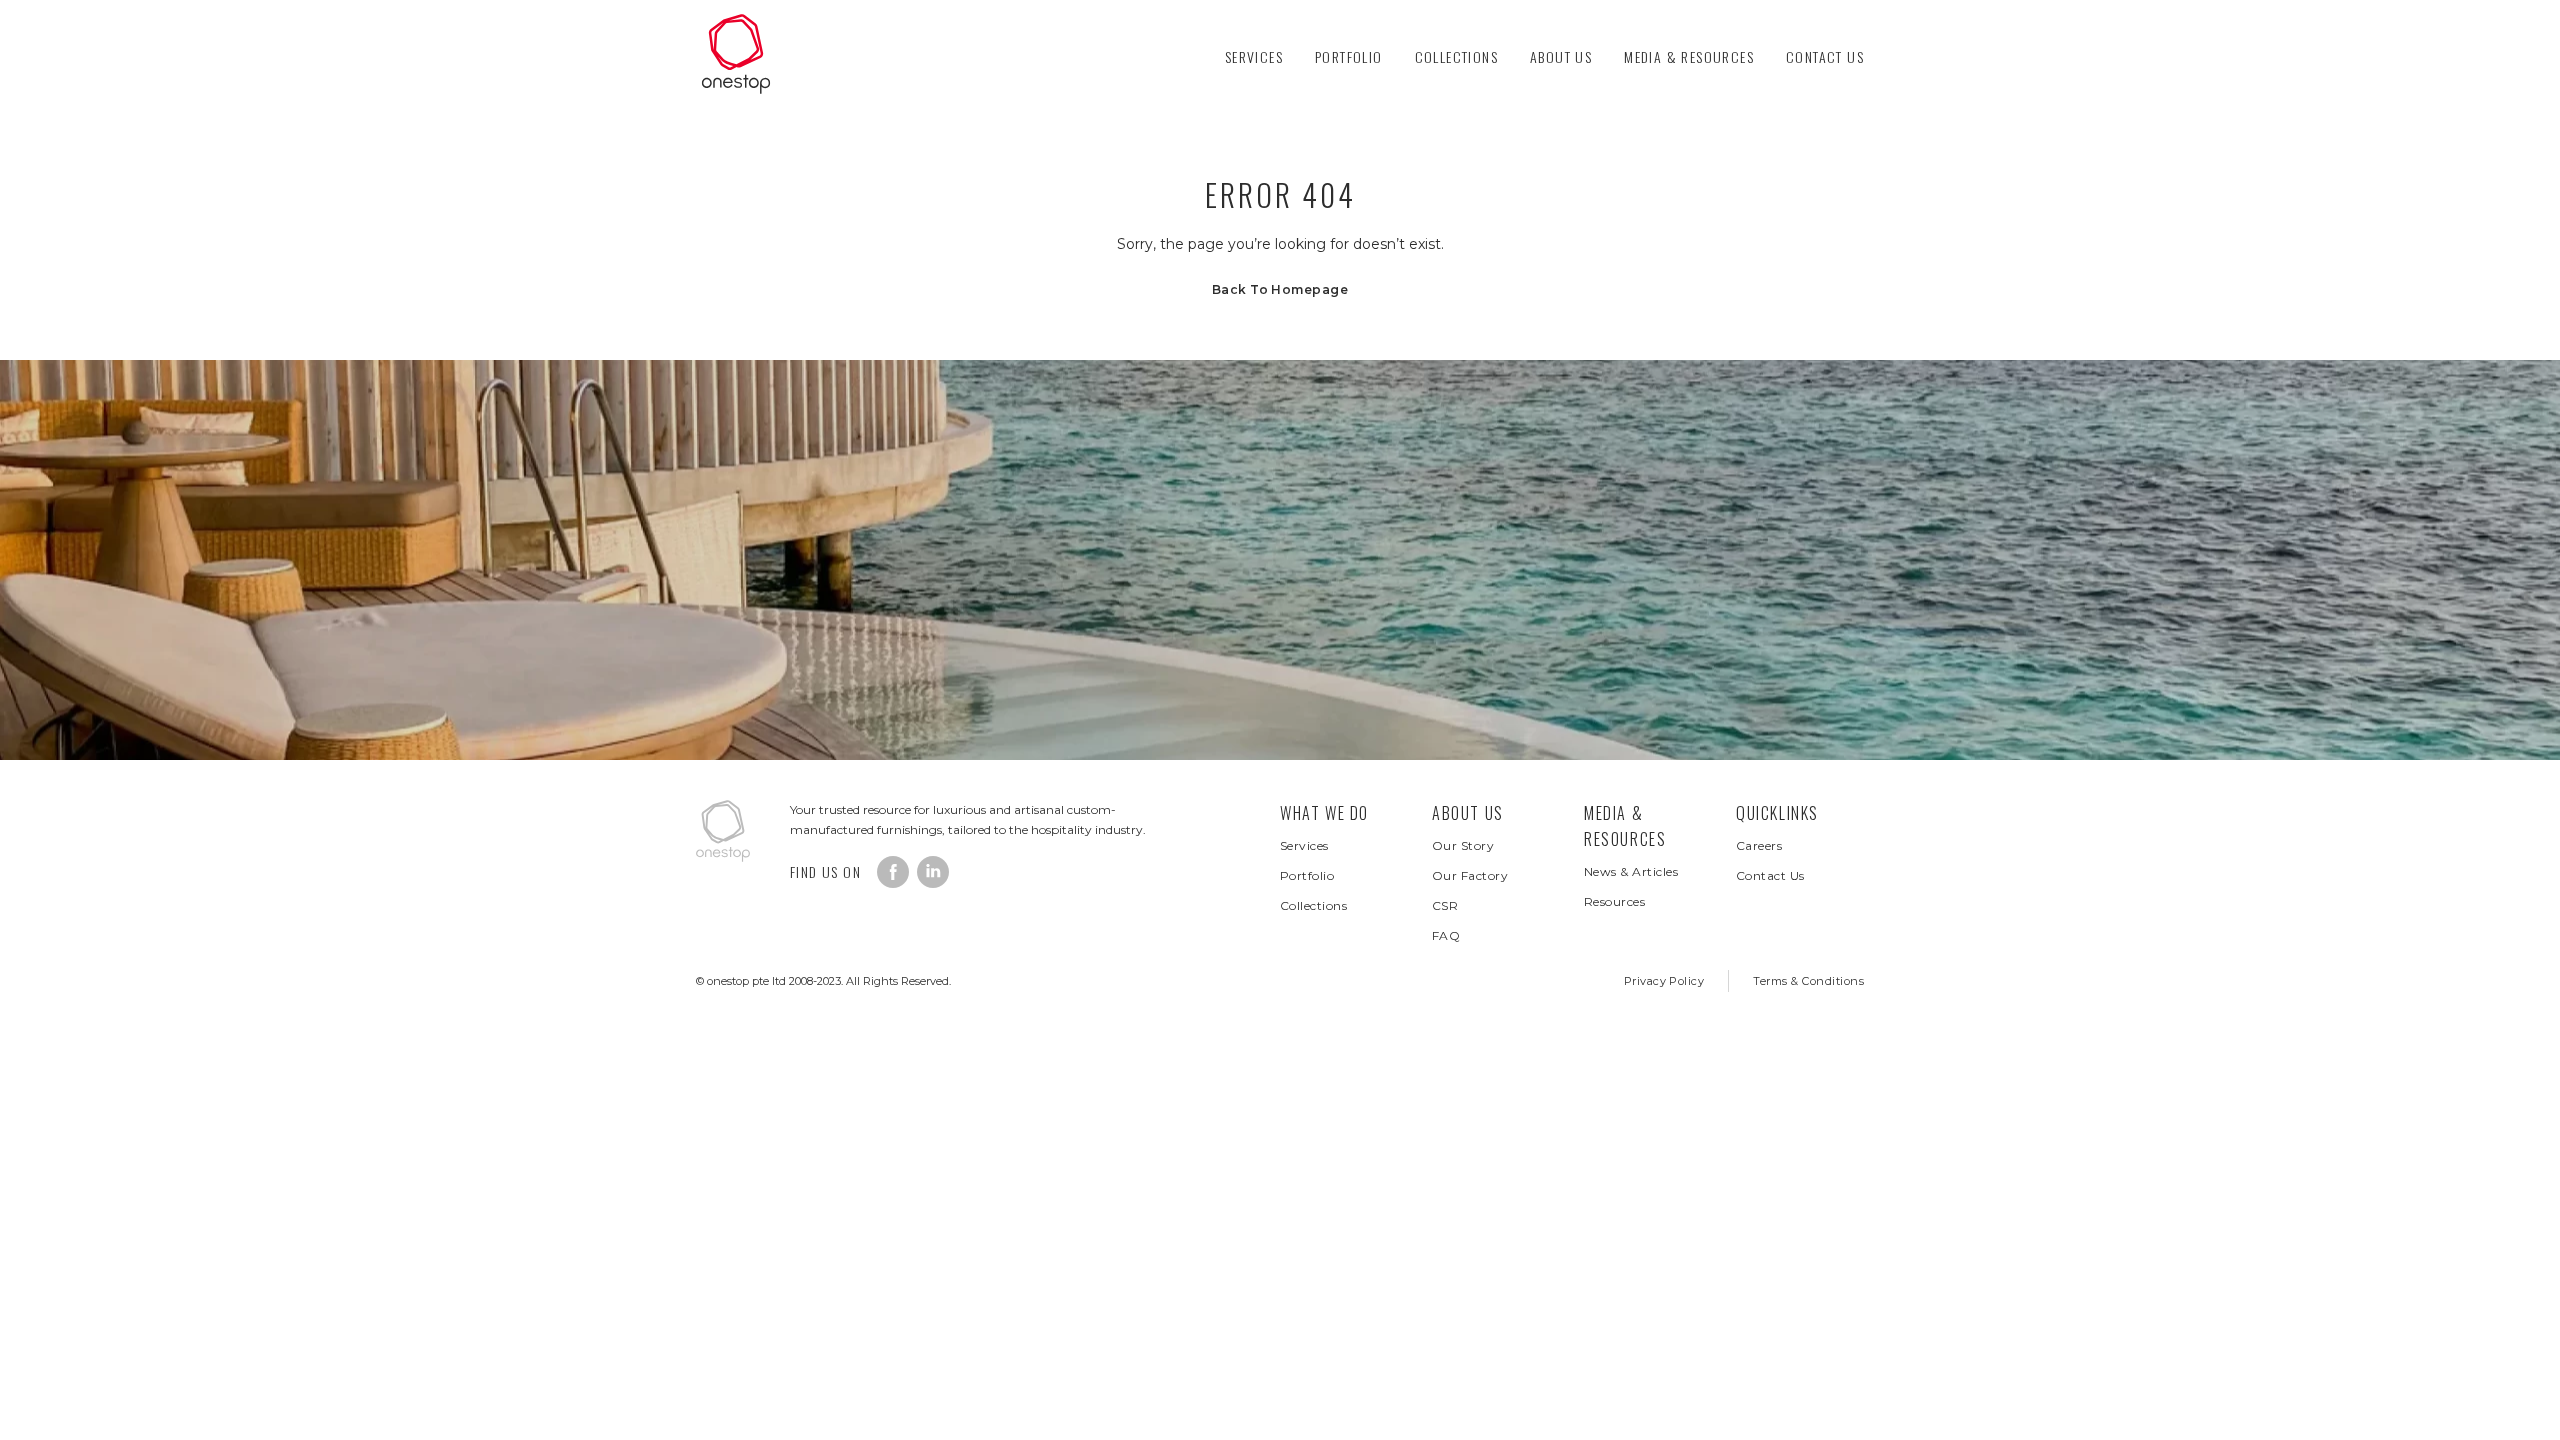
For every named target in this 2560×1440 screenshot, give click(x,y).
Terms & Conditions (1808, 981)
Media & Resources (1689, 56)
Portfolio (1349, 56)
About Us (1561, 56)
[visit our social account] (893, 872)
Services (1254, 56)
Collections (1456, 56)
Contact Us (1825, 56)
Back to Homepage (1280, 289)
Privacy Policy (1664, 981)
